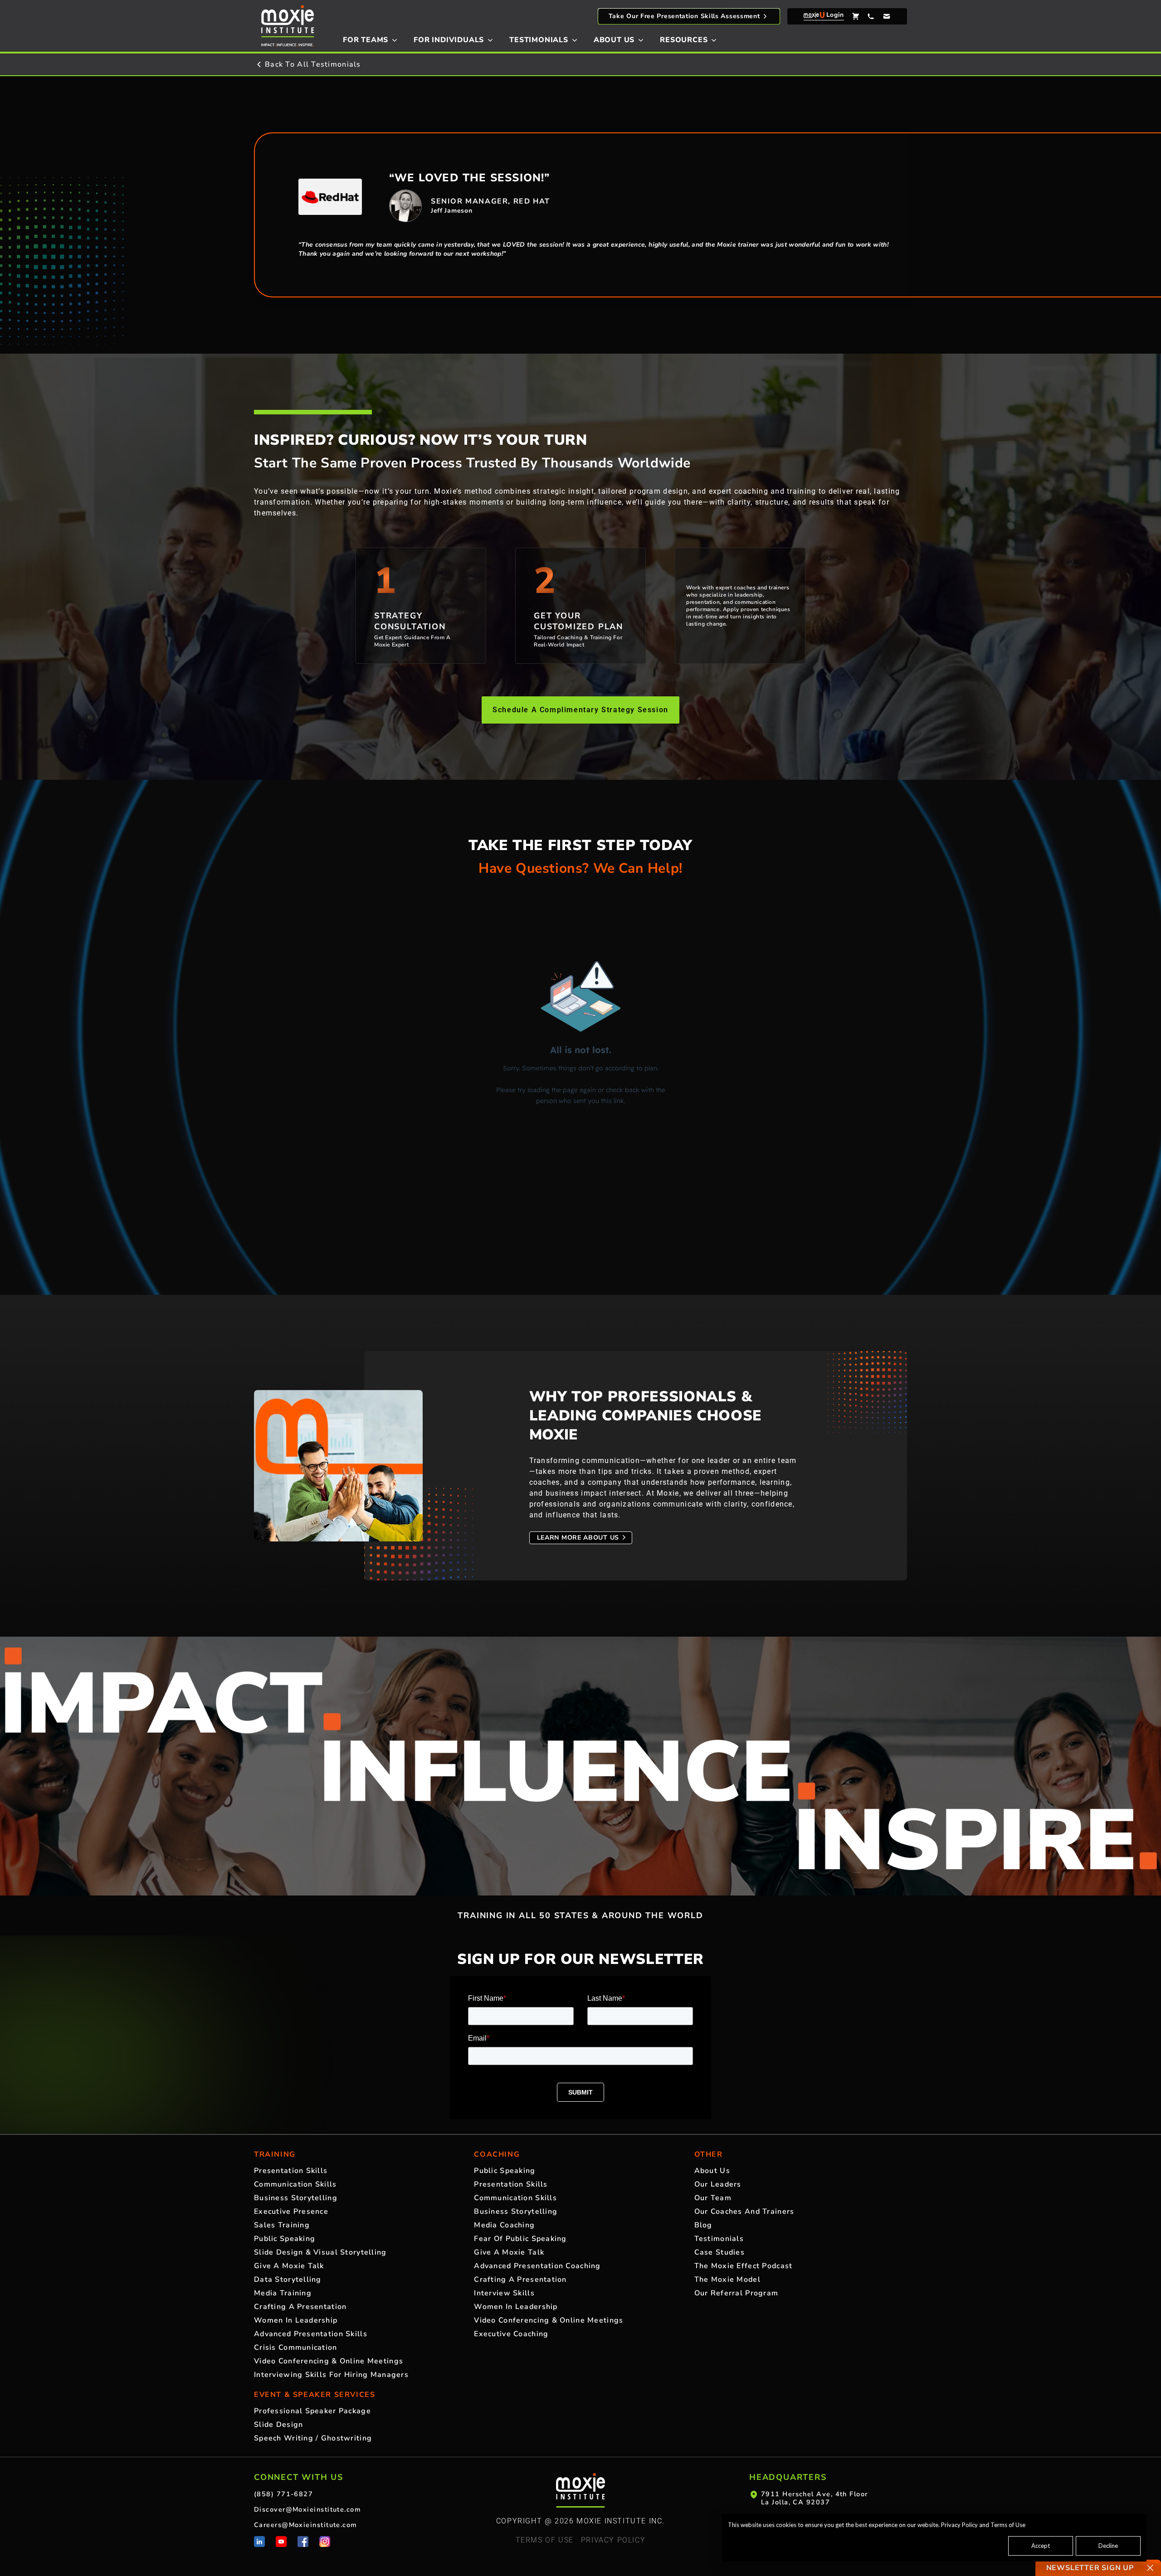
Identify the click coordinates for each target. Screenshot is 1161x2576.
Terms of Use (1008, 2525)
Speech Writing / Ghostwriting (313, 2438)
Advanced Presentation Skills (311, 2334)
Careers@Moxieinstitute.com (306, 2525)
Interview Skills (504, 2293)
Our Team (713, 2198)
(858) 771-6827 (283, 2494)
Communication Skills (295, 2184)
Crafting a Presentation (300, 2307)
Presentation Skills (291, 2171)
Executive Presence (291, 2211)
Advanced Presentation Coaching (537, 2266)
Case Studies (720, 2252)
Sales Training (282, 2225)
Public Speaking (285, 2239)
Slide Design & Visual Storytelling (320, 2252)
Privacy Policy (959, 2525)
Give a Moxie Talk (289, 2266)
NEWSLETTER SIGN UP (1090, 2568)
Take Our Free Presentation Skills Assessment (684, 16)
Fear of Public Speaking (520, 2239)
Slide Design (278, 2425)
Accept (1041, 2546)
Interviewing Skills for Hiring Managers (331, 2375)
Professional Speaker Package (312, 2411)
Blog (703, 2225)
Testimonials (719, 2239)
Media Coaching (504, 2225)
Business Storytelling (296, 2198)
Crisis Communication (296, 2348)
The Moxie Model (727, 2280)
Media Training (283, 2293)
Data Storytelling (288, 2280)
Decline (1108, 2546)
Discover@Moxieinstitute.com (307, 2509)
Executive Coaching (511, 2334)
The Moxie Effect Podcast (744, 2266)
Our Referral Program (737, 2293)
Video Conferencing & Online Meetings (329, 2361)
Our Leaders (718, 2184)
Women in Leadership (296, 2320)
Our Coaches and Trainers (744, 2211)
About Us (712, 2171)
